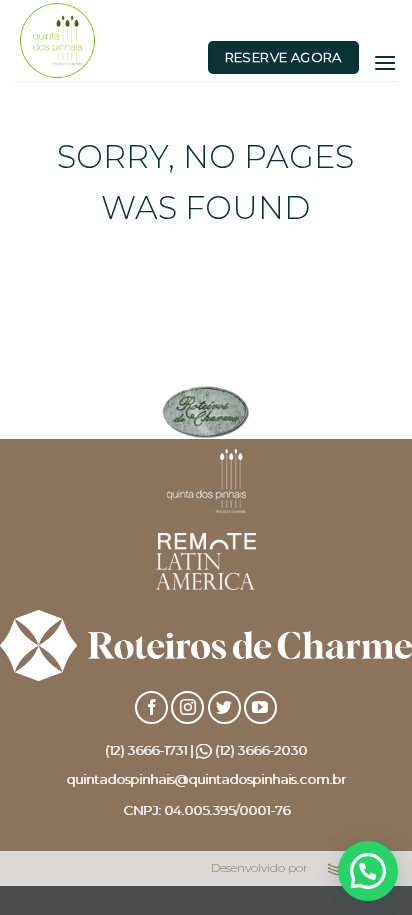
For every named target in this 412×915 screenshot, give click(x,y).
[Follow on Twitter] (224, 707)
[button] (385, 62)
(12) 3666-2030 (261, 750)
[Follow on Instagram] (187, 707)
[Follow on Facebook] (151, 707)
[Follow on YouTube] (260, 707)
